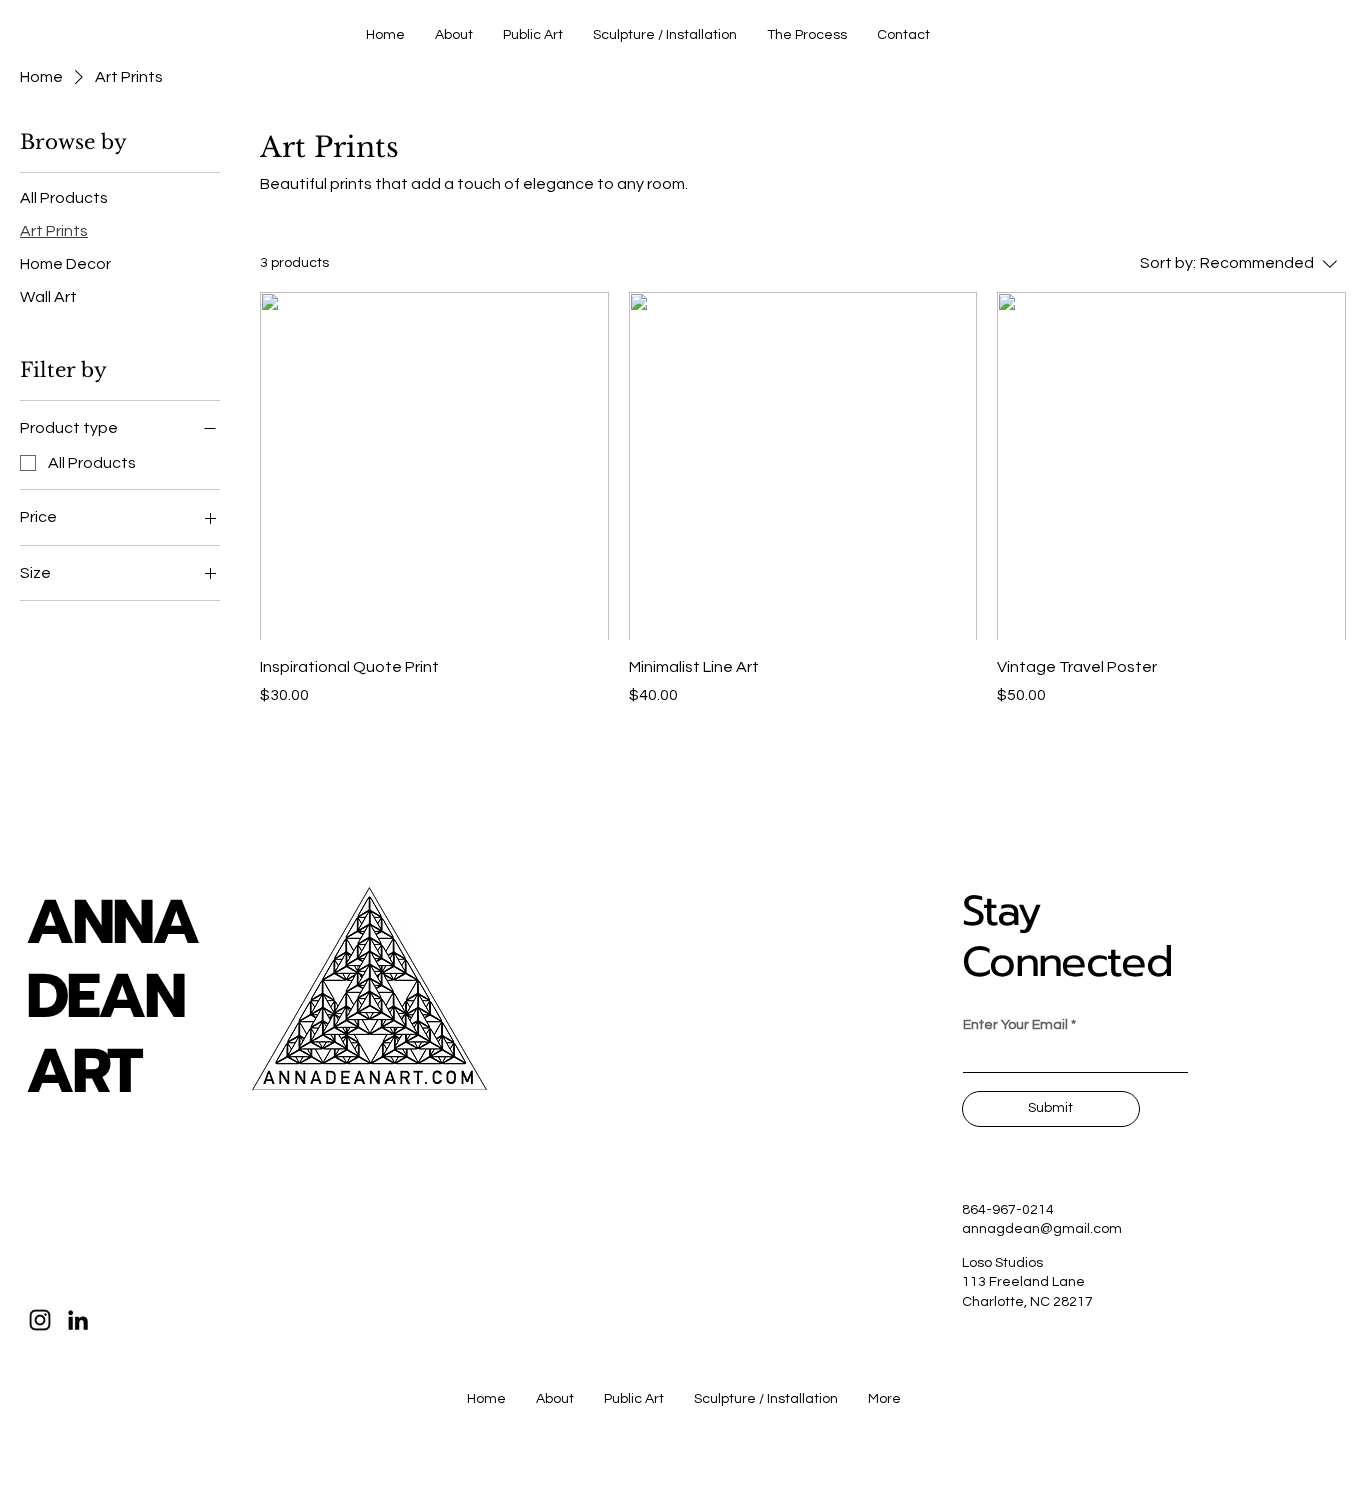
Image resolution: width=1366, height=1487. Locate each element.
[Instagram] (40, 1320)
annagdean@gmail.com (1042, 1229)
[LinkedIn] (78, 1320)
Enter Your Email (1015, 1025)
